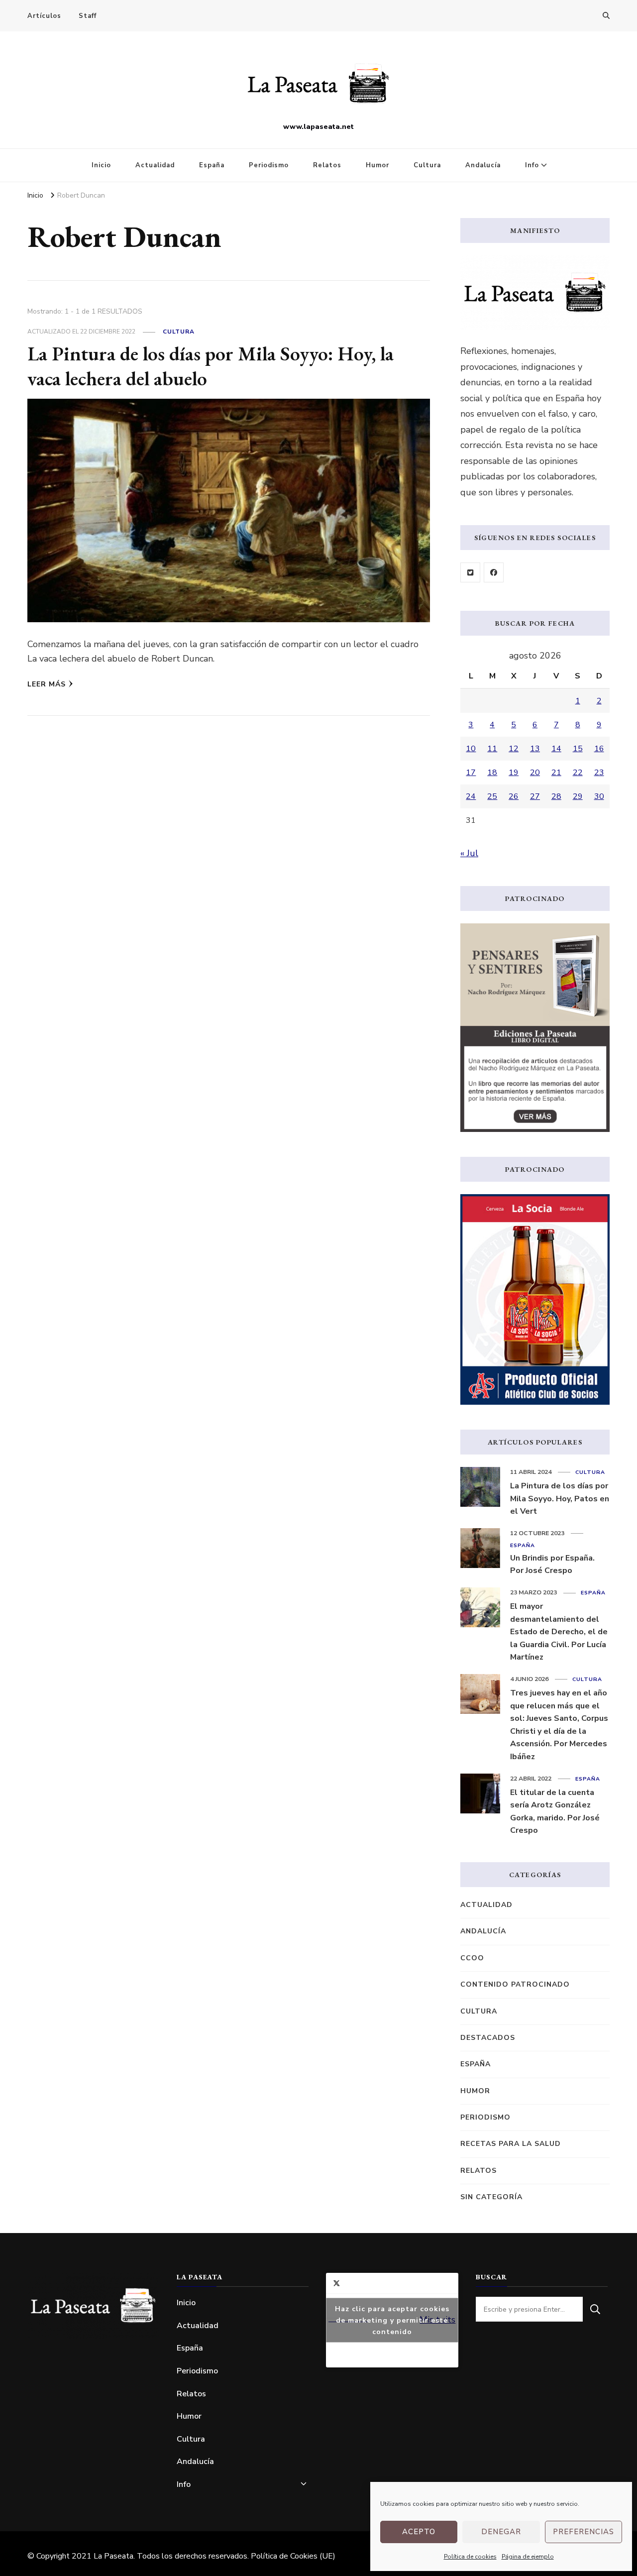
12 (514, 749)
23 (599, 773)
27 (535, 796)
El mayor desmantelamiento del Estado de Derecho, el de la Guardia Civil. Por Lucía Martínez (559, 1632)
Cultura (427, 165)
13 (535, 749)
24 (471, 796)
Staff (88, 16)
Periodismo (269, 165)
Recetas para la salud (511, 2144)
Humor (377, 165)
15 (578, 749)
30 (599, 796)
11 (492, 749)
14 (556, 749)
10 (471, 749)
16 (599, 749)
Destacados (488, 2038)
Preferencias (584, 2532)
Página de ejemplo (528, 2557)
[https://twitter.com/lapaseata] (470, 572)
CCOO (472, 1958)
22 (578, 773)
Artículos (44, 16)
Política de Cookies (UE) (293, 2556)
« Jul (469, 853)
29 (578, 796)
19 (514, 773)
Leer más (47, 684)
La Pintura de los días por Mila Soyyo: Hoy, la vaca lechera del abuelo (211, 366)
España (212, 165)
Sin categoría (491, 2197)
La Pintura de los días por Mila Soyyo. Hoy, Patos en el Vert (560, 1499)
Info (532, 165)
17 (471, 773)
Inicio (101, 165)
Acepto (419, 2532)
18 (492, 773)
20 (535, 773)
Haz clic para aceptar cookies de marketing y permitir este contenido (392, 2320)
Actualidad (155, 165)
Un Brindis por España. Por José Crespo (552, 1565)
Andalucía (483, 165)
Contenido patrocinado (515, 1984)
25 (492, 796)
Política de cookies (470, 2557)
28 (556, 796)
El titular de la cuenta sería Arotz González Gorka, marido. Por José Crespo (555, 1812)
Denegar (501, 2532)
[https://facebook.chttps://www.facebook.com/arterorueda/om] (494, 572)
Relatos (327, 165)
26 (514, 796)
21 (556, 773)
